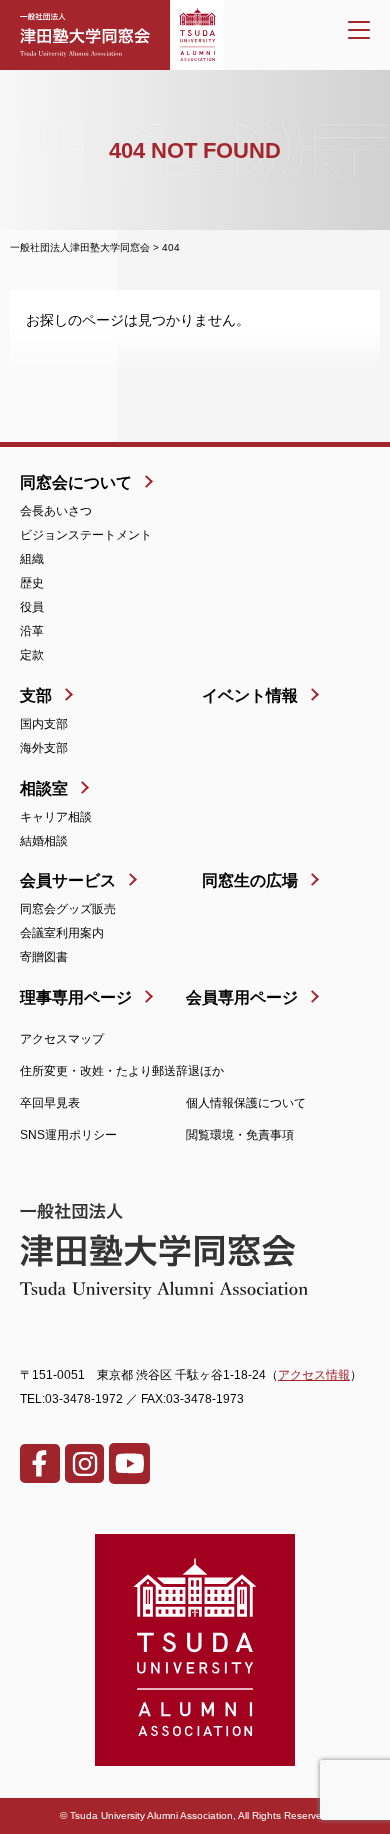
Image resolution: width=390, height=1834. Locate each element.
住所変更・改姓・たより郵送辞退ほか (122, 1071)
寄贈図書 (44, 957)
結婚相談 (44, 841)
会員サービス (68, 880)
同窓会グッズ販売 (68, 909)
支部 (36, 695)
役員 (32, 607)
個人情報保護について (246, 1103)
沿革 (32, 631)
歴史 (32, 583)
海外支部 (44, 748)
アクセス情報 (314, 1375)
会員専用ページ (242, 997)
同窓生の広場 (250, 880)
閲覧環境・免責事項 (240, 1135)
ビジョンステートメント (86, 535)
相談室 (44, 788)
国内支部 (44, 724)
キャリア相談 (56, 817)
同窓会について (76, 482)
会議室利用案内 (62, 933)
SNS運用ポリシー (68, 1135)
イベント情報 (250, 695)
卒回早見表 (50, 1103)
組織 (32, 559)
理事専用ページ (76, 997)
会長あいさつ (56, 511)
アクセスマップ (62, 1039)
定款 (32, 655)
